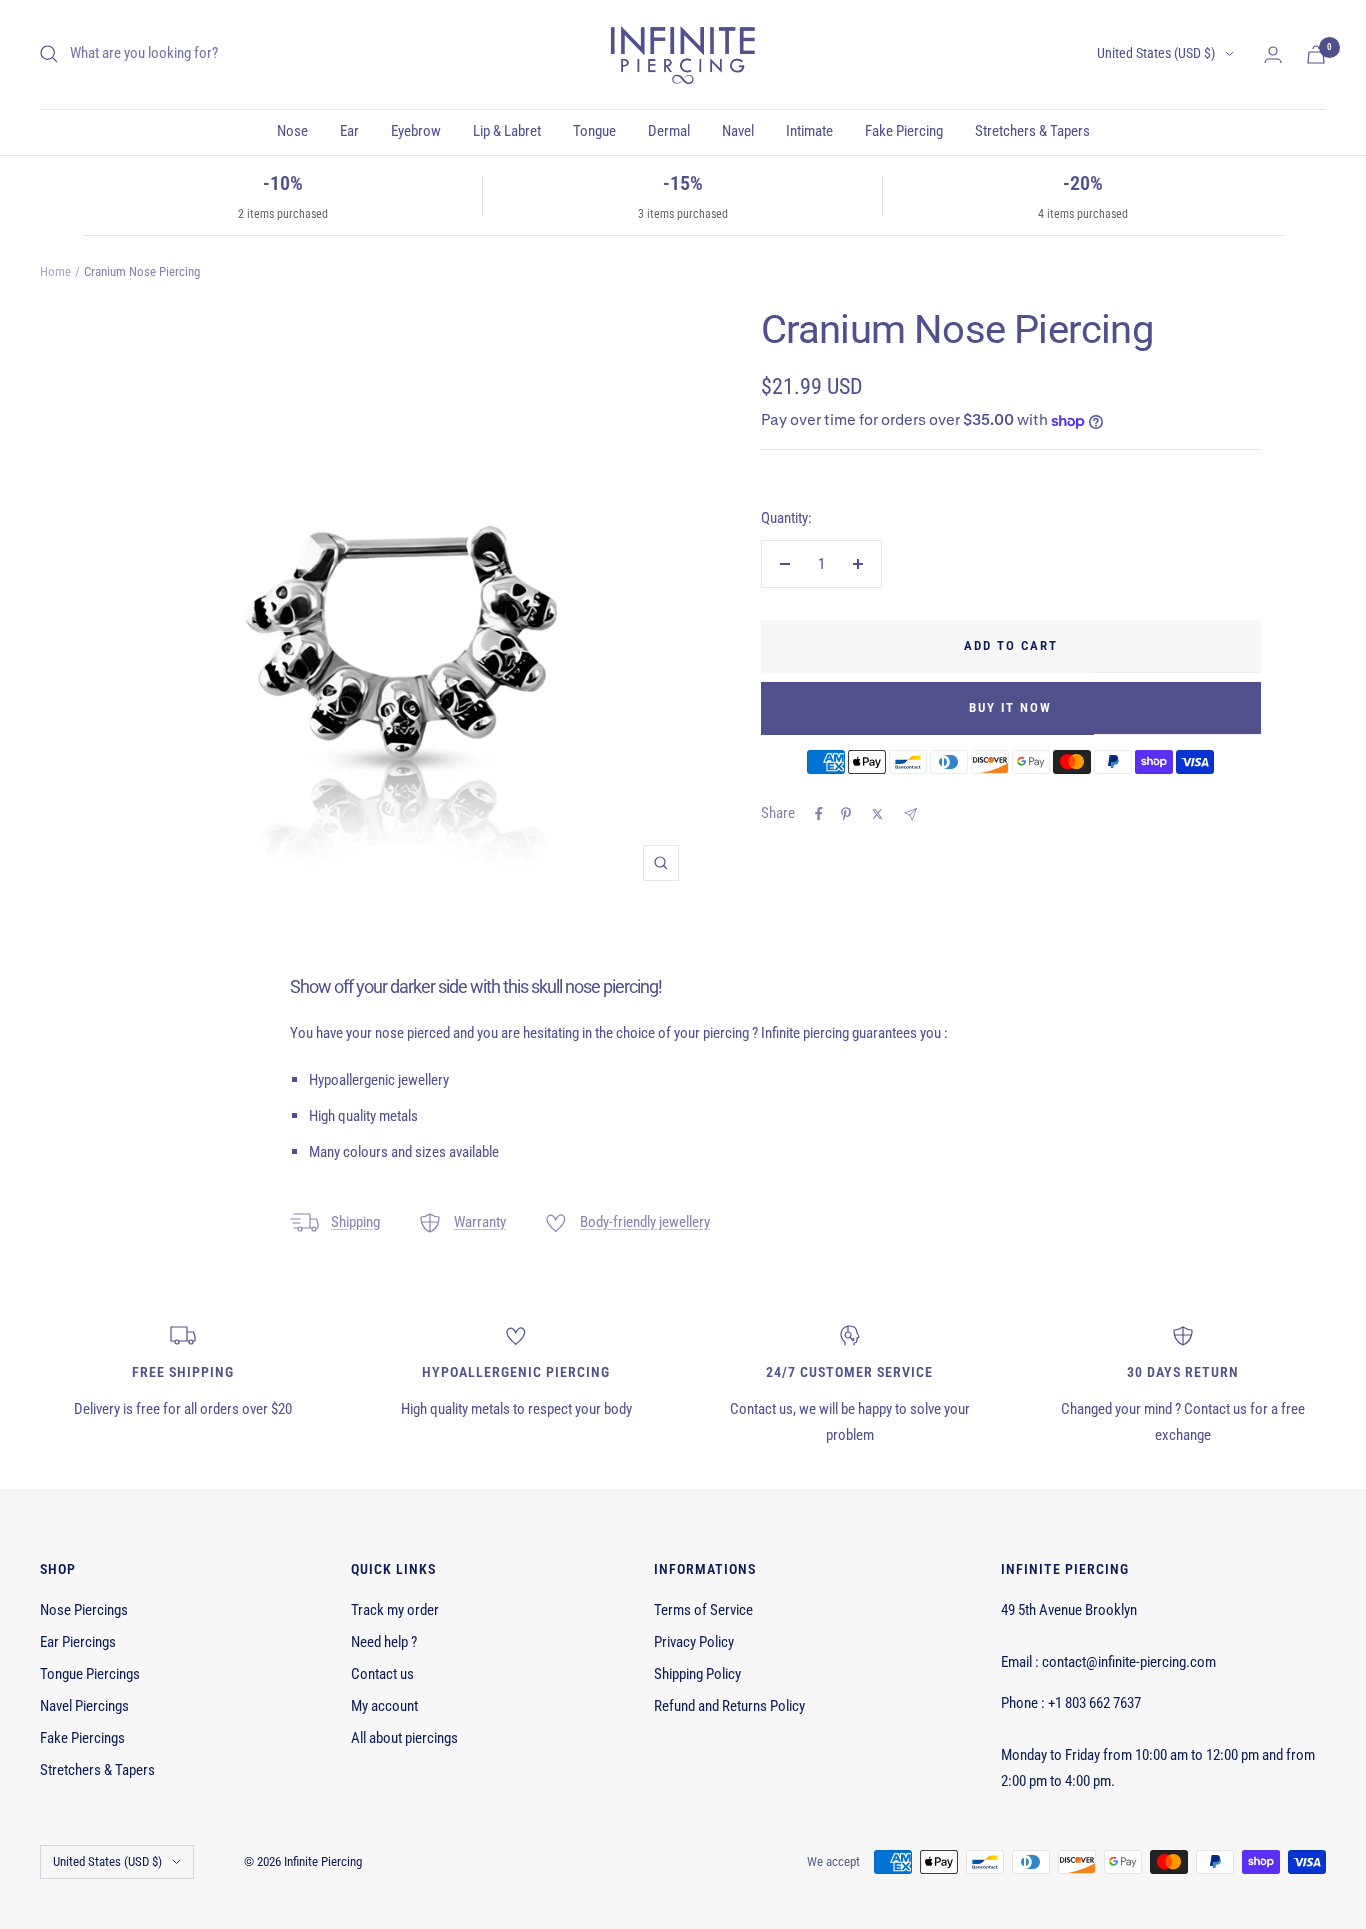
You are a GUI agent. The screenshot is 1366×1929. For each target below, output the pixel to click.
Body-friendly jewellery (645, 1222)
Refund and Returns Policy (729, 1706)
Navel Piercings (84, 1706)
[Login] (1273, 54)
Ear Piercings (78, 1642)
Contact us (382, 1674)
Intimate (809, 131)
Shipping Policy (697, 1674)
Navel (738, 131)
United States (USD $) (1156, 53)
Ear (349, 131)
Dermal (669, 131)
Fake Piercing (904, 131)
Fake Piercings (82, 1738)
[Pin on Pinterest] (846, 814)
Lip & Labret (507, 131)
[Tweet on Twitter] (877, 814)
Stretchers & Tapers (1032, 131)
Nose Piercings (84, 1610)
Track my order (395, 1610)
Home (55, 271)
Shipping (355, 1222)
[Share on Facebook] (819, 814)
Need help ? (384, 1642)
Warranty (480, 1222)
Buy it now (1010, 707)
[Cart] (1316, 54)
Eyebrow (416, 131)
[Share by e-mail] (910, 814)
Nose (292, 131)
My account (384, 1706)
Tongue (594, 131)
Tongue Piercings (90, 1674)
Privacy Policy (694, 1642)
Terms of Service (703, 1610)
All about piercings (404, 1738)
